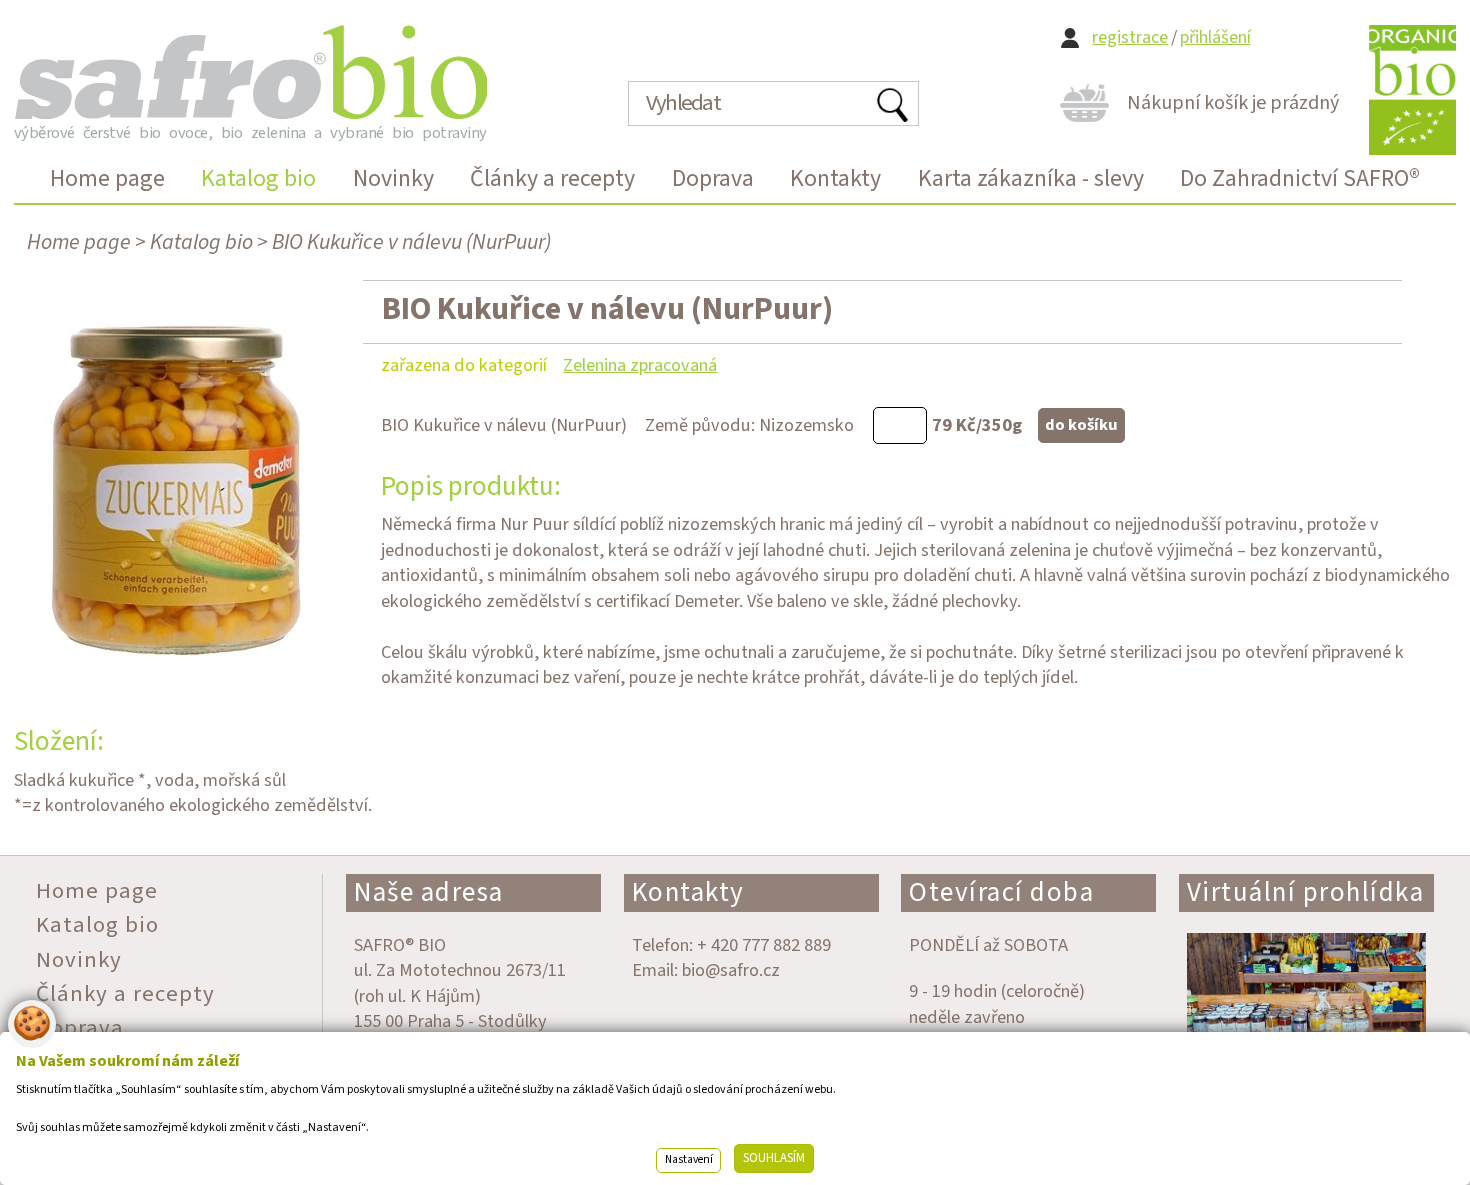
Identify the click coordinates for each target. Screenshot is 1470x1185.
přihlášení (1215, 37)
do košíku (1081, 425)
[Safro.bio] (250, 72)
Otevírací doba (1001, 892)
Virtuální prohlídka (1306, 892)
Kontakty (688, 892)
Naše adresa (429, 892)
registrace (1130, 37)
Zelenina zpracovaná (640, 365)
